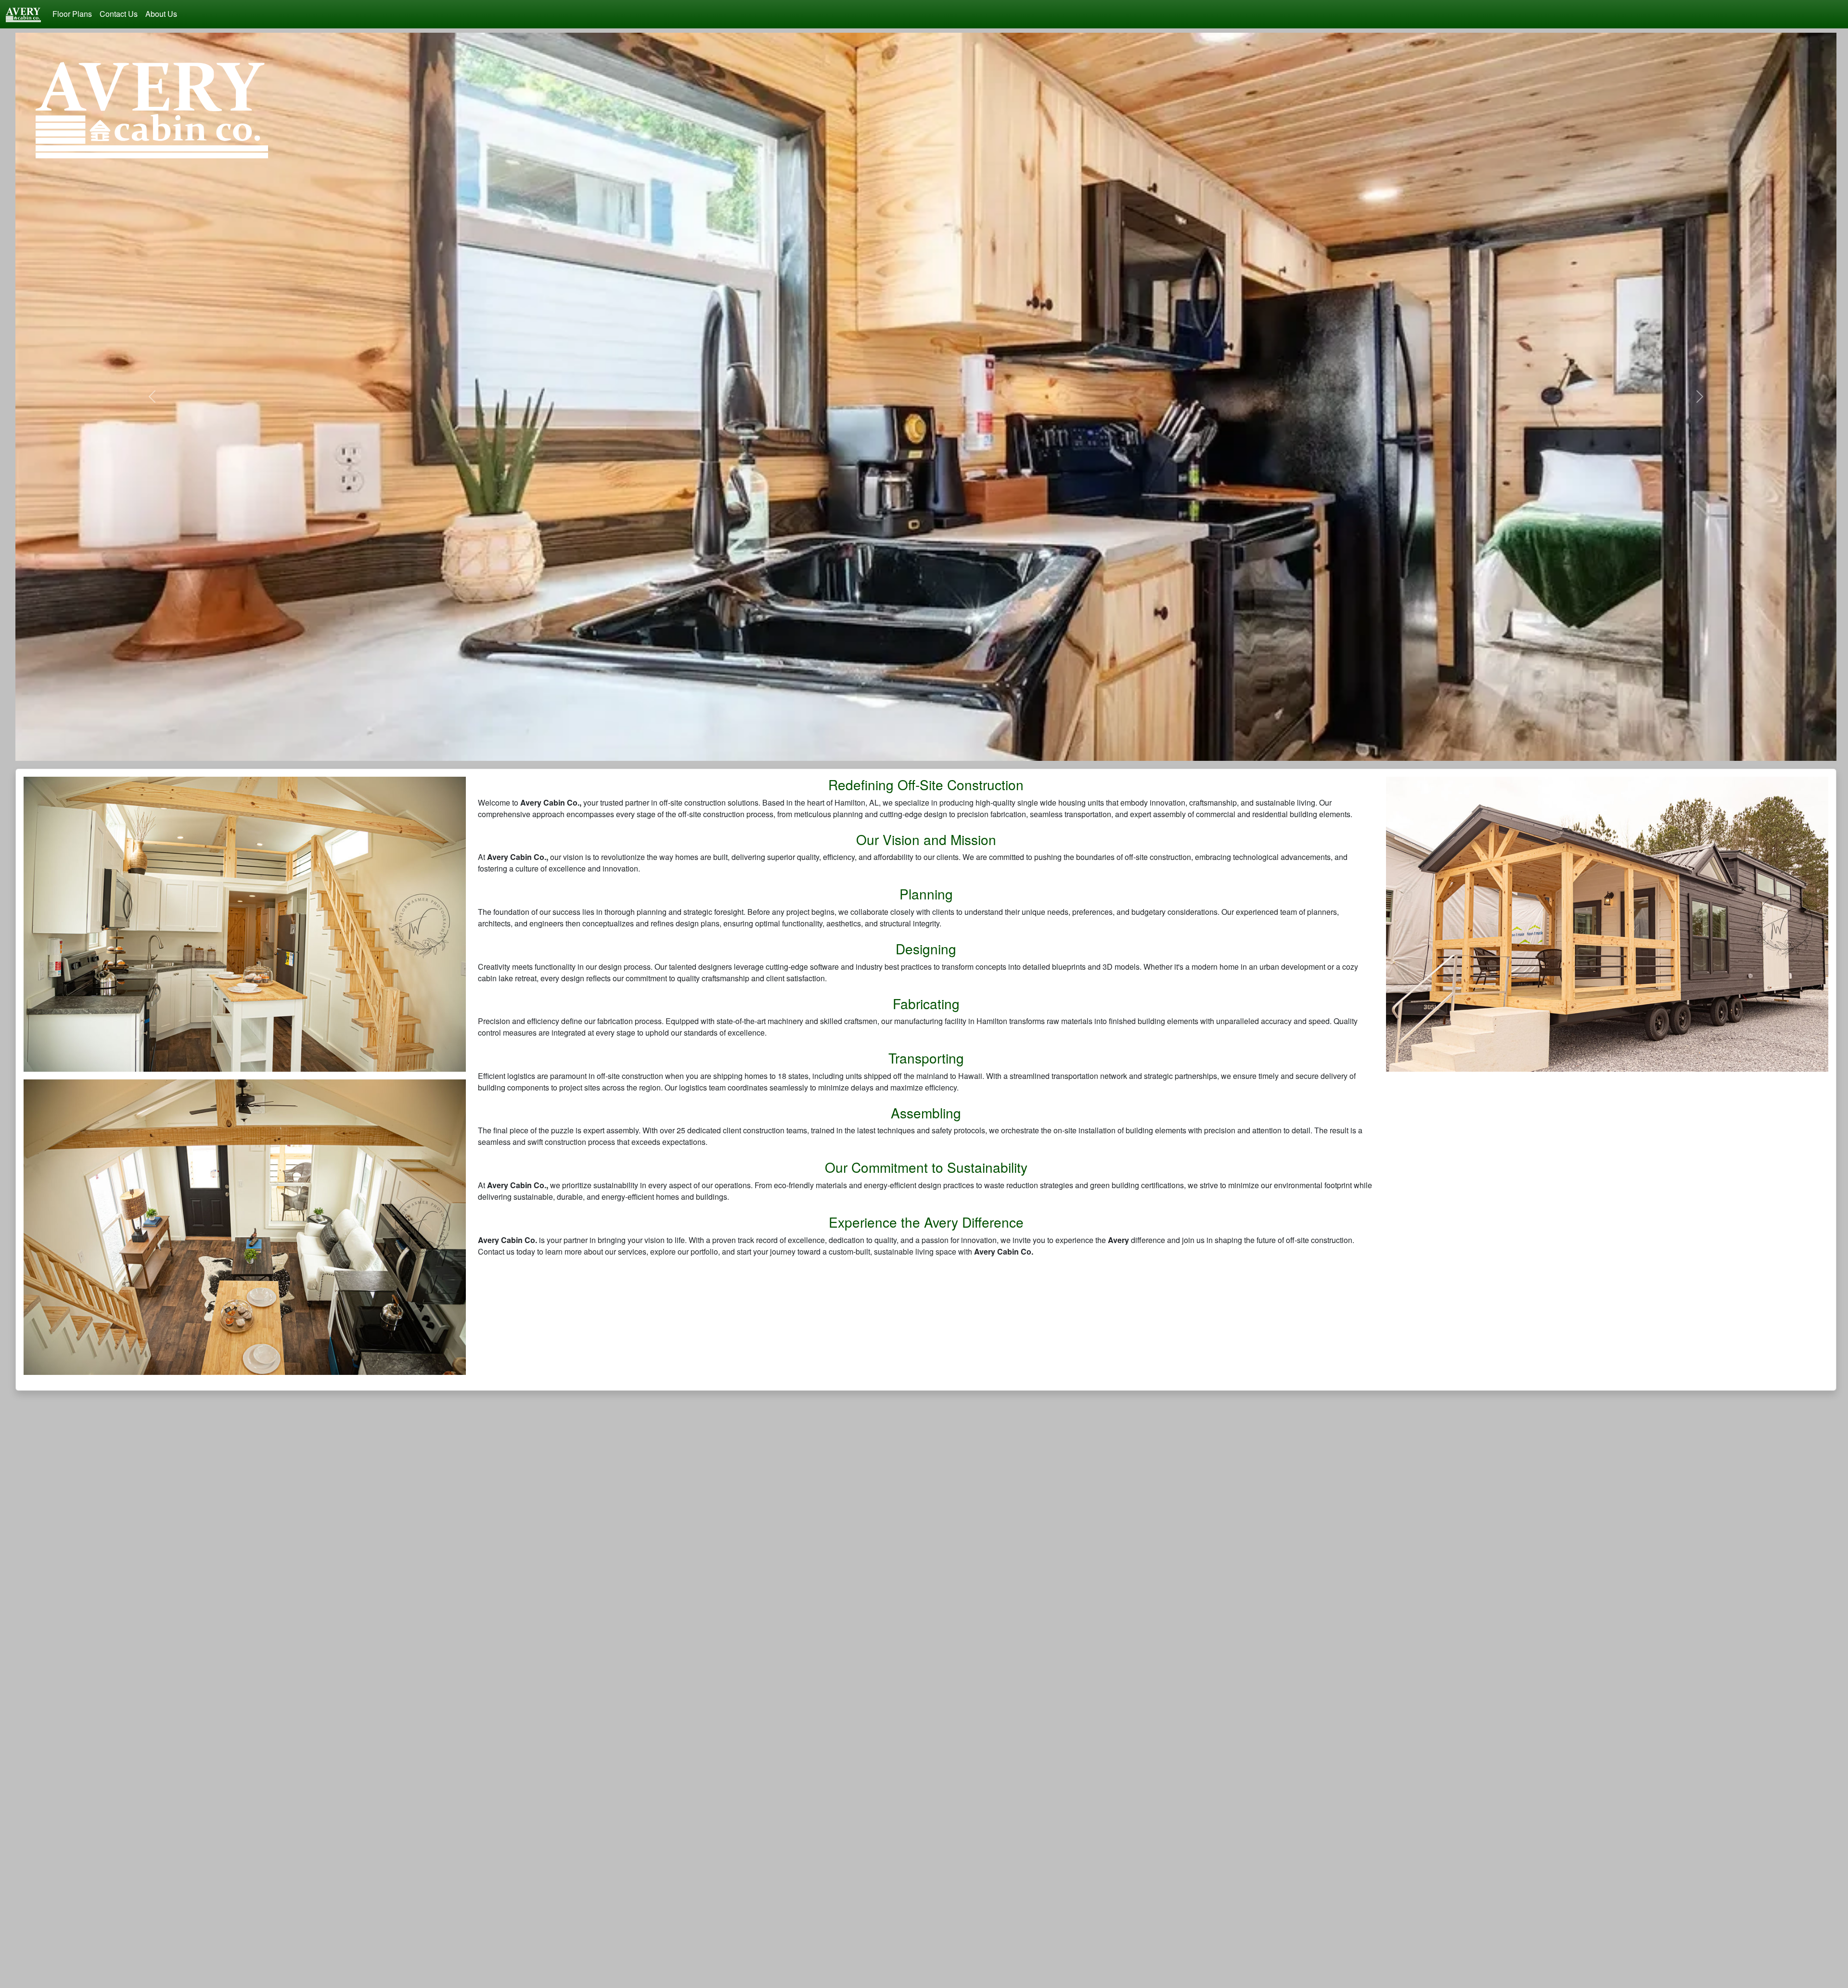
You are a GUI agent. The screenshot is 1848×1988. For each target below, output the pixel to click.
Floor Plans (72, 14)
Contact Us (119, 14)
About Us (161, 14)
